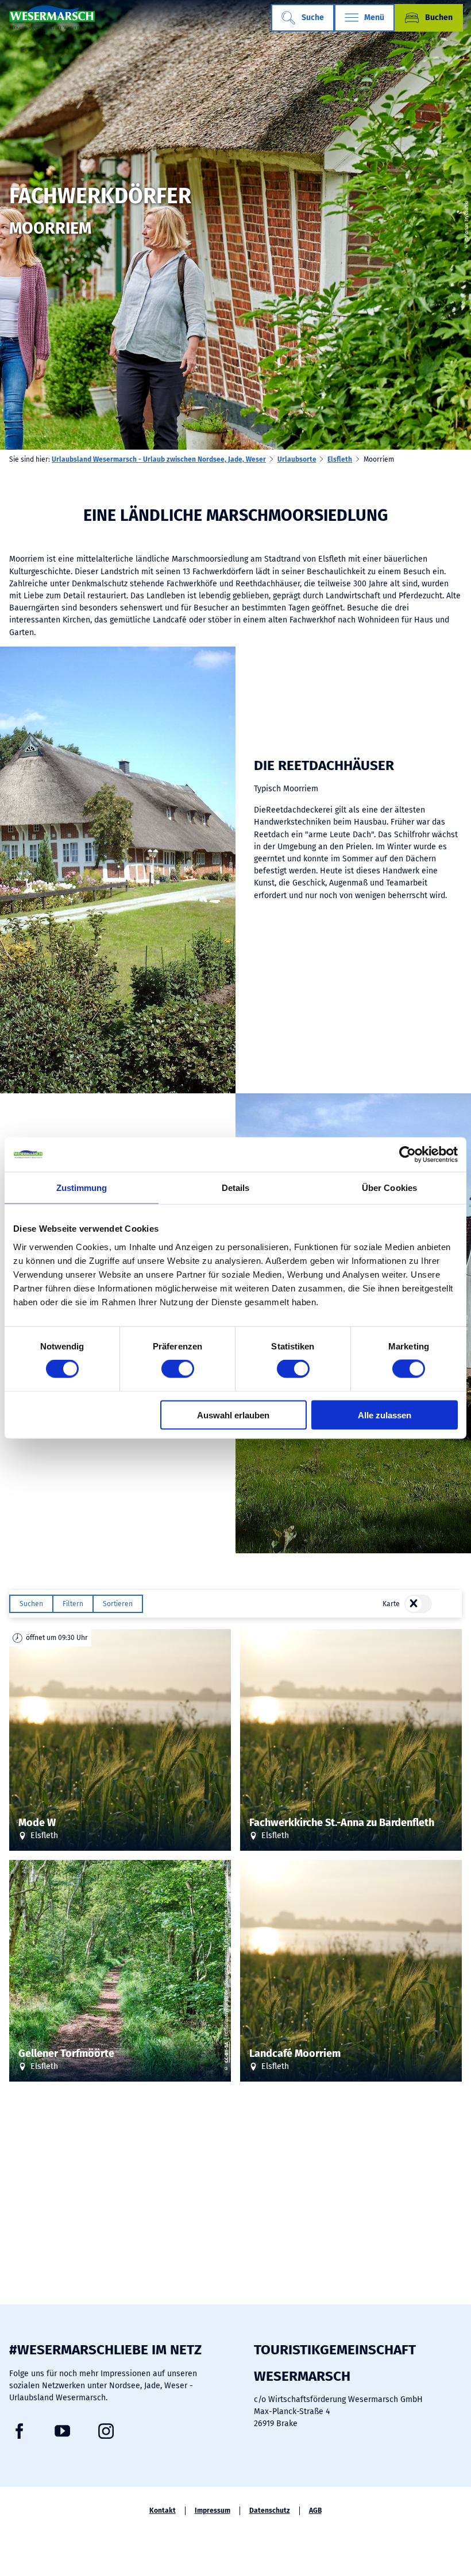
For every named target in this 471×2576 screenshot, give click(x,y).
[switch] (178, 1369)
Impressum (213, 2511)
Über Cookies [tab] (389, 1188)
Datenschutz (270, 2511)
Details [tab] (236, 1188)
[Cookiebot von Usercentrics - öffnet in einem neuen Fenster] (408, 1155)
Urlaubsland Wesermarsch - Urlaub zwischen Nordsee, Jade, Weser (159, 459)
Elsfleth (340, 459)
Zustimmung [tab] (82, 1188)
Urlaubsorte (297, 459)
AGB (315, 2511)
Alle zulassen (385, 1415)
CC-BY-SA (226, 2052)
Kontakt (163, 2511)
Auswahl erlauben (233, 1415)
